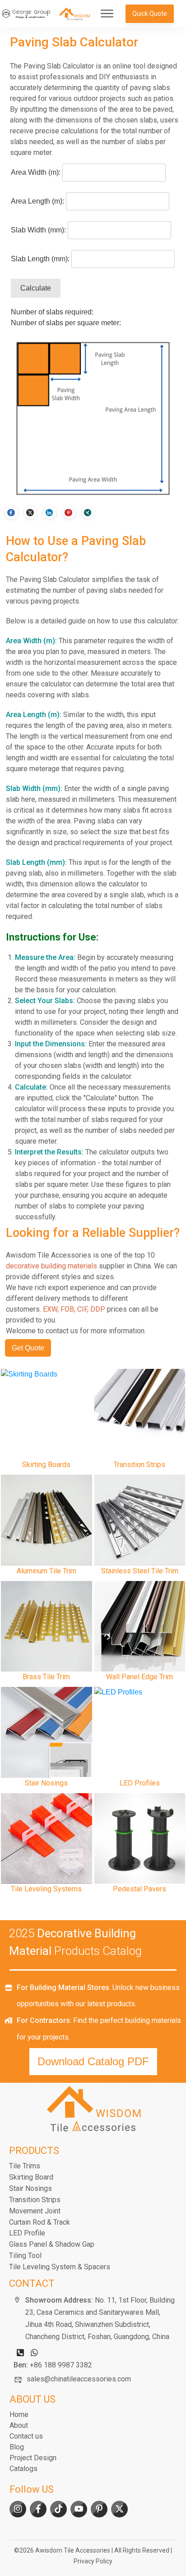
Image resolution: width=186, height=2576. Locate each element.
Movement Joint (35, 2211)
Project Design (33, 2458)
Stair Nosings (30, 2188)
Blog (17, 2447)
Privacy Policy (93, 2561)
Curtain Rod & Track (40, 2222)
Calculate (36, 288)
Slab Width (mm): (38, 230)
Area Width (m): (36, 172)
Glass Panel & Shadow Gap (52, 2244)
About (19, 2425)
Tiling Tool (25, 2256)
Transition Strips (35, 2200)
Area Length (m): (37, 201)
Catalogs (23, 2469)
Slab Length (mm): (40, 259)
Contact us (26, 2436)
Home (19, 2415)
